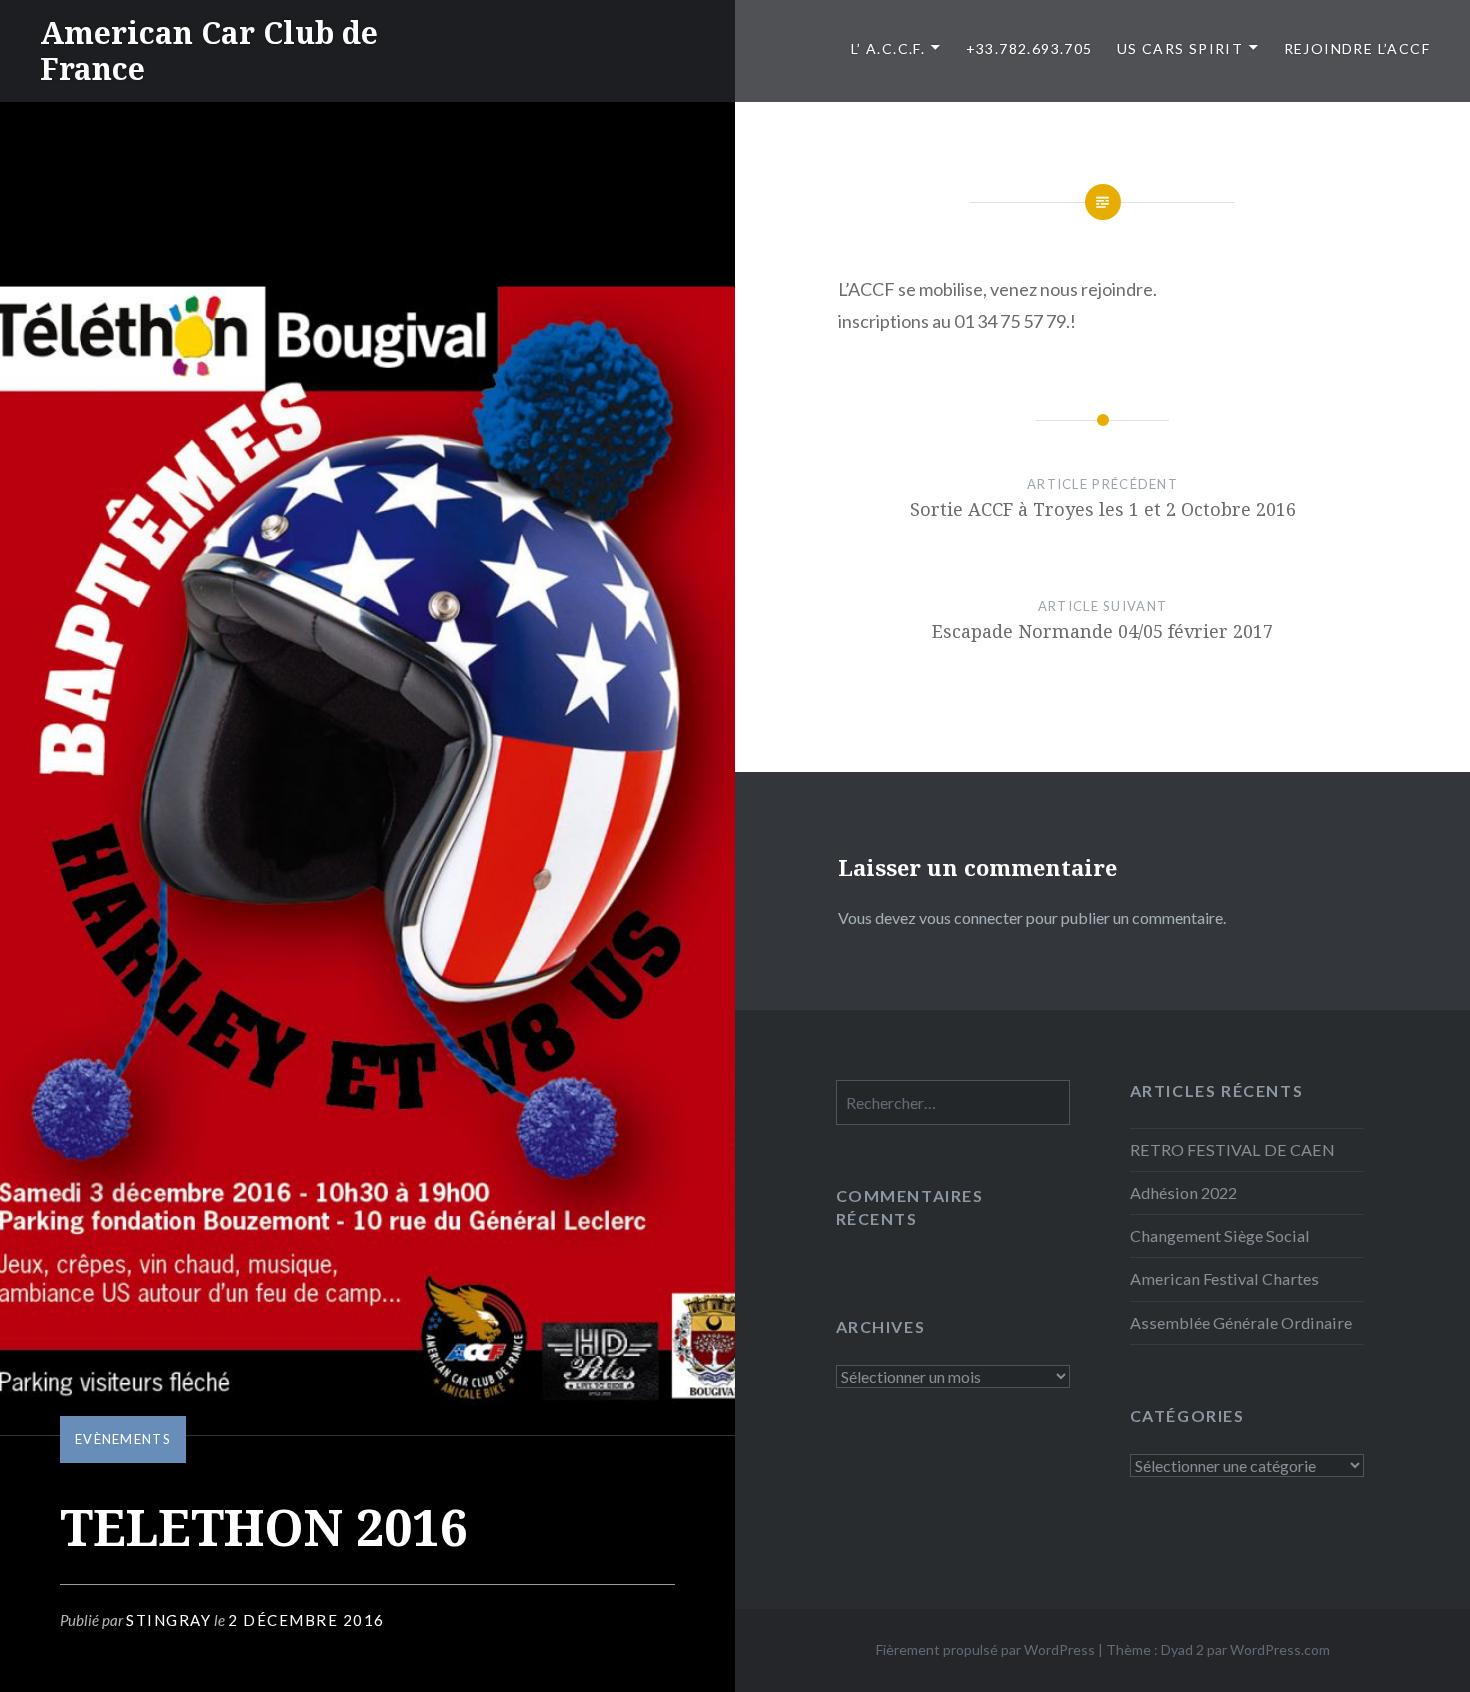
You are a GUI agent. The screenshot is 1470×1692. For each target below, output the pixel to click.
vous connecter (971, 917)
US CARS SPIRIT (1180, 48)
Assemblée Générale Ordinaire (1241, 1322)
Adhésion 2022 (1183, 1192)
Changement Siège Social (1220, 1235)
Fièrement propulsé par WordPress (985, 1649)
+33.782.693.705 (1029, 48)
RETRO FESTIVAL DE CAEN (1232, 1149)
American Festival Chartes (1224, 1278)
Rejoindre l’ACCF (1357, 48)
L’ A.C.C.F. (888, 48)
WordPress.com (1280, 1649)
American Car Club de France (209, 50)
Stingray (168, 1620)
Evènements (123, 1439)
